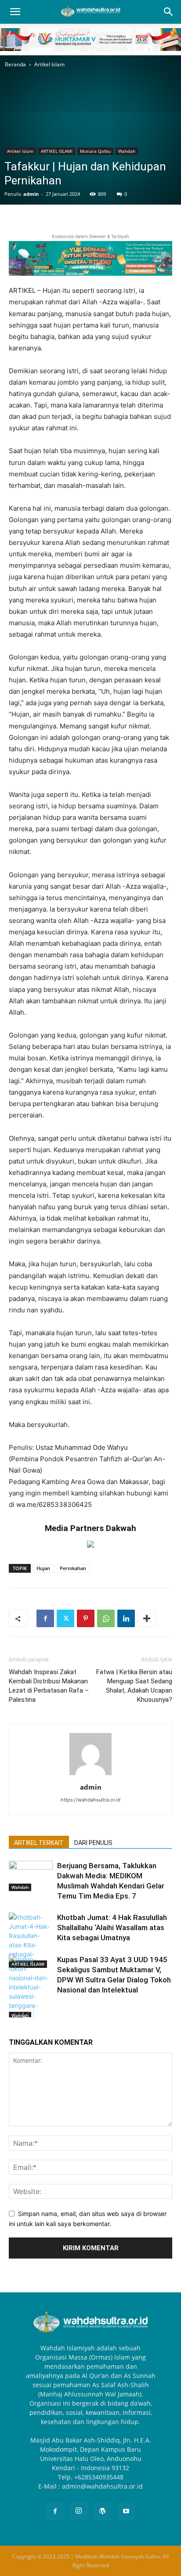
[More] (147, 1618)
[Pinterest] (86, 1618)
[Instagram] (79, 2511)
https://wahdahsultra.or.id (90, 1800)
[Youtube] (126, 2511)
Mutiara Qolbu (95, 151)
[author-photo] (90, 1775)
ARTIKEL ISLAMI (57, 151)
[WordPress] (102, 2511)
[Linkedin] (126, 1618)
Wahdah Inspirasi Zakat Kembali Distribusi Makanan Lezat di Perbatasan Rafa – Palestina (49, 1686)
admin (31, 194)
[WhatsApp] (106, 1618)
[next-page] (28, 2012)
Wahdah (127, 151)
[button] (15, 12)
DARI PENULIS (93, 1843)
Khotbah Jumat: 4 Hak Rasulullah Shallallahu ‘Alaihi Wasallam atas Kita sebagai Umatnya (112, 1927)
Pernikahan (73, 1568)
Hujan (43, 1568)
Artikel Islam (49, 64)
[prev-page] (14, 2012)
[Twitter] (65, 1618)
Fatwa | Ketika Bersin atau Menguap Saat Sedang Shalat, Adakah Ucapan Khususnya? (134, 1686)
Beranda (15, 64)
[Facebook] (45, 1618)
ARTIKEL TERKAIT (39, 1843)
